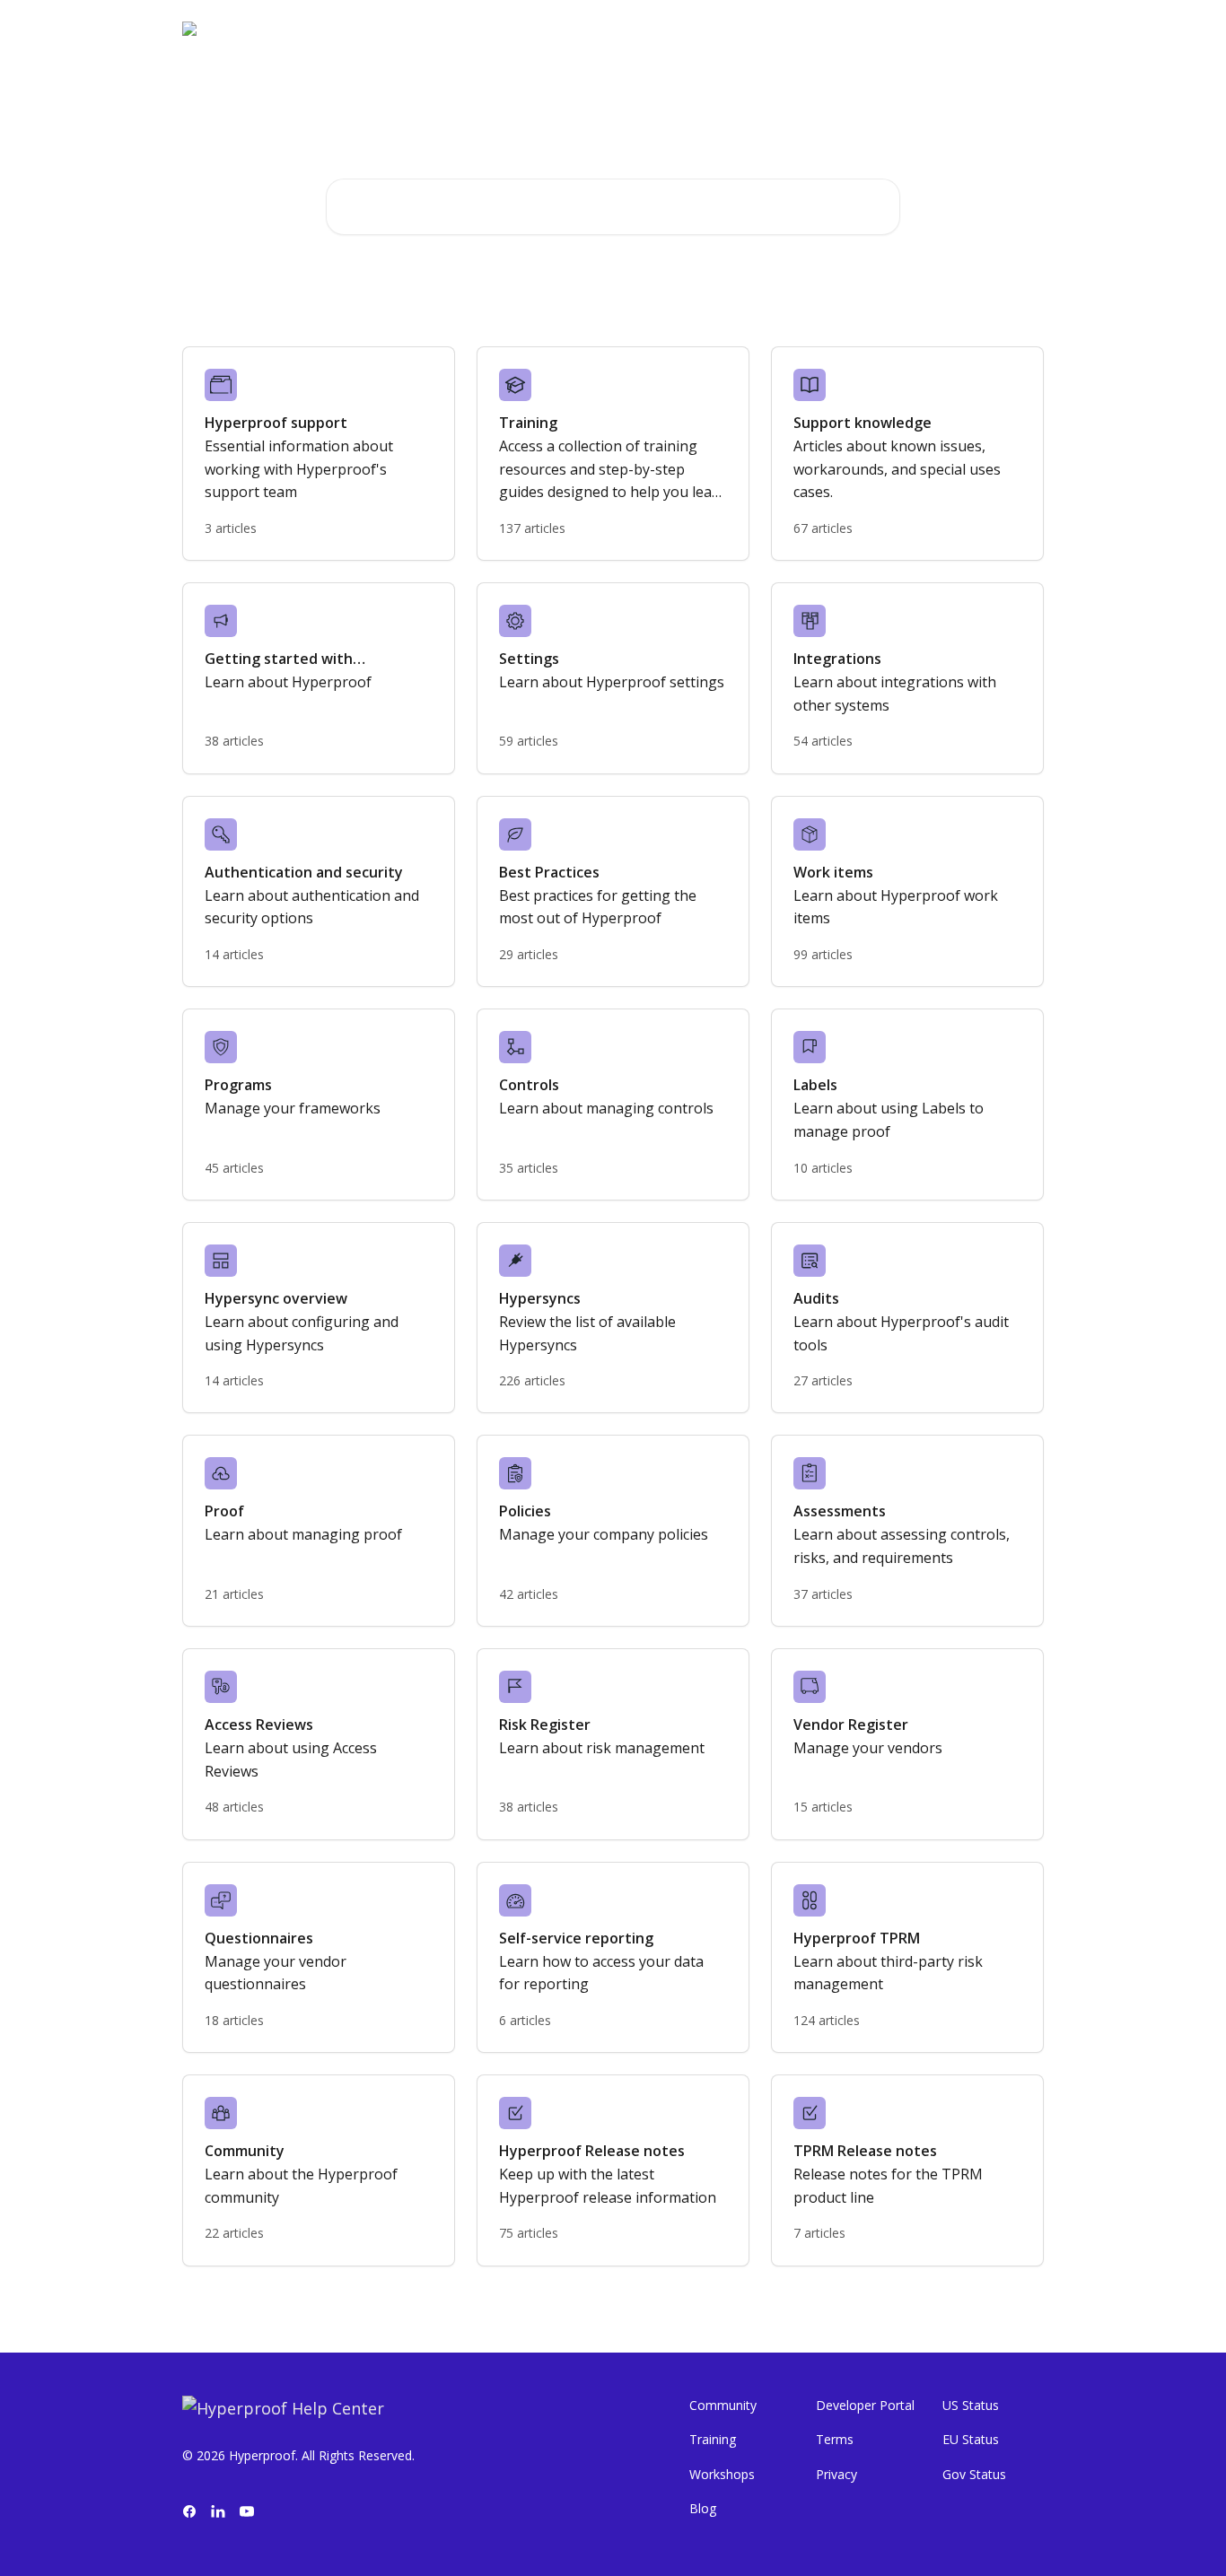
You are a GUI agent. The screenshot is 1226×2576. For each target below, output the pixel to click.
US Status (971, 2405)
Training (713, 2439)
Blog (703, 2508)
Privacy (836, 2474)
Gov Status (974, 2474)
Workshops (722, 2474)
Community (723, 2405)
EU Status (971, 2439)
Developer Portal (865, 2405)
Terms (835, 2439)
